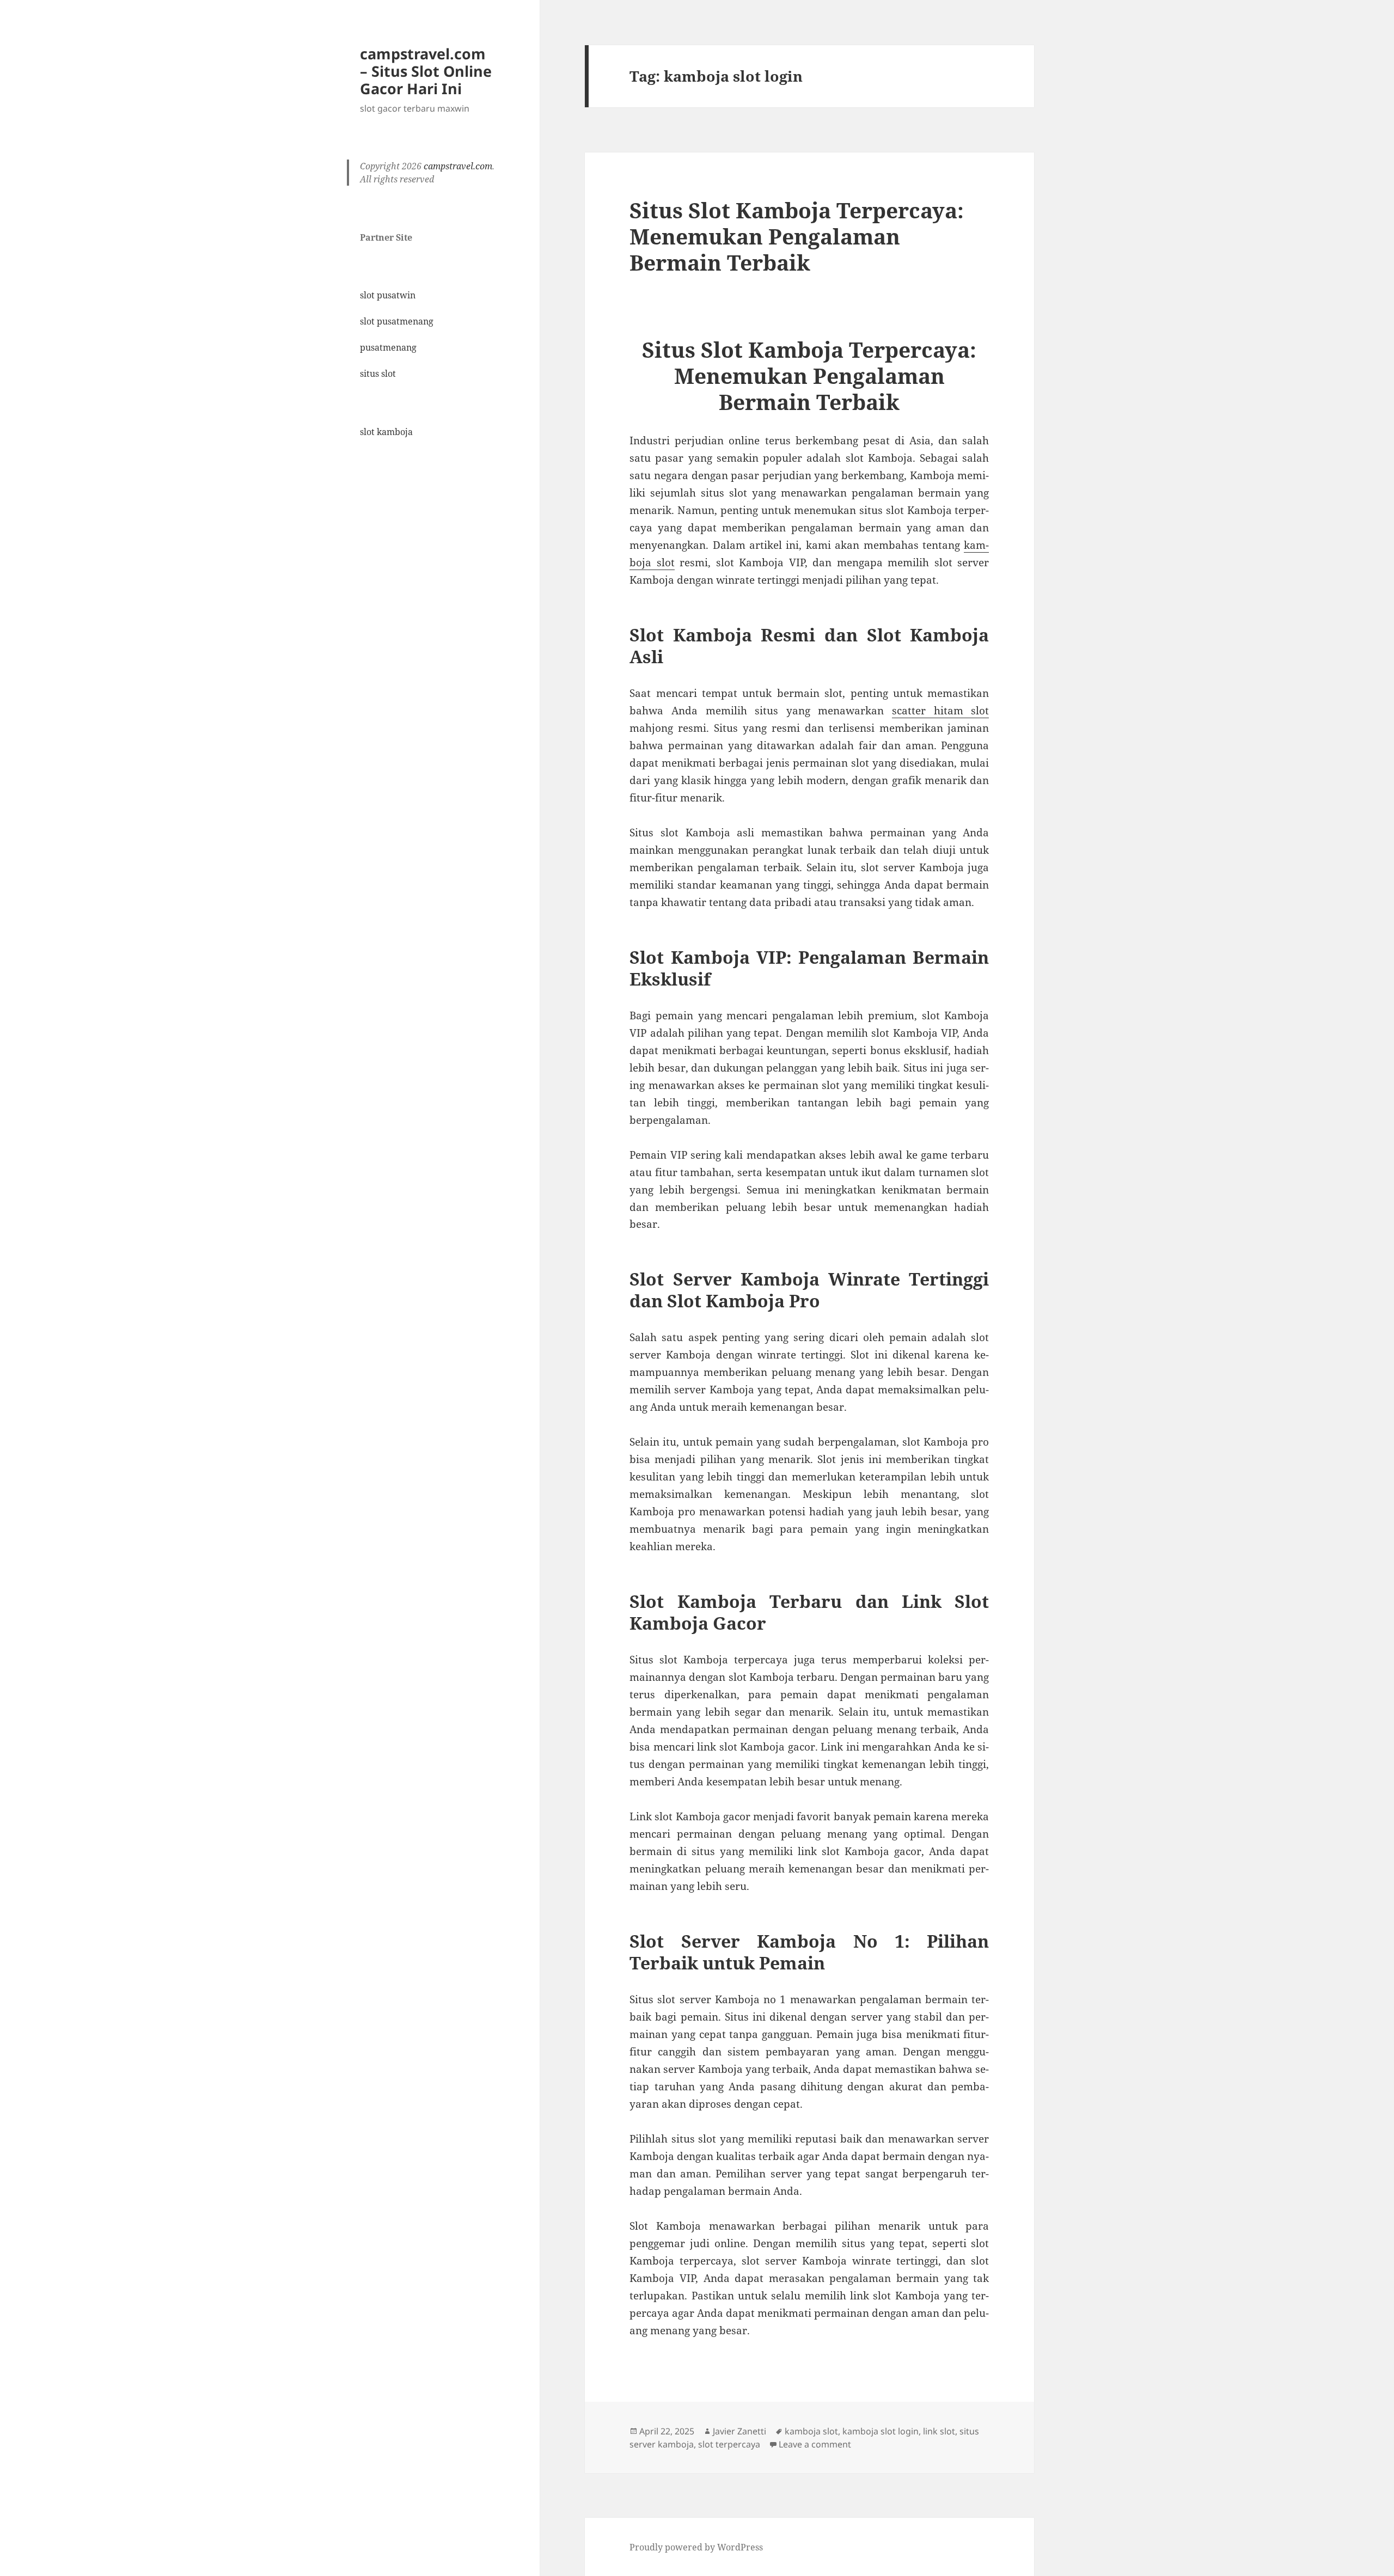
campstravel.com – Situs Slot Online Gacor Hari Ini (426, 71)
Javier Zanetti (739, 2431)
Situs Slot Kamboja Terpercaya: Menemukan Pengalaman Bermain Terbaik (797, 236)
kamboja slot (811, 2431)
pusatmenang (388, 347)
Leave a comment (815, 2444)
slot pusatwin (388, 295)
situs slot (378, 374)
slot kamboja (386, 432)
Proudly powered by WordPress (696, 2547)
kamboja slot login (881, 2431)
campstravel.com (458, 166)
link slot (939, 2431)
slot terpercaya (729, 2444)
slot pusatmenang (397, 321)
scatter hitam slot (940, 711)
